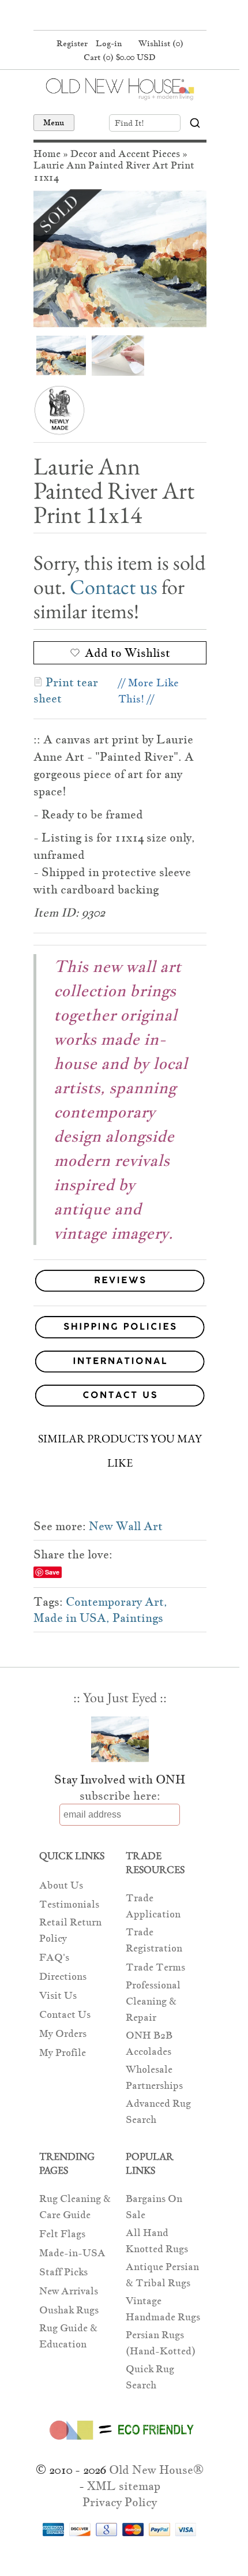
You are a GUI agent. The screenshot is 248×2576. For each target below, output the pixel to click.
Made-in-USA (72, 2253)
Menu (54, 122)
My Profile (63, 2053)
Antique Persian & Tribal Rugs (162, 2275)
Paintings (138, 1618)
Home (47, 154)
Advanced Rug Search (158, 2112)
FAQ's (54, 1958)
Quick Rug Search (150, 2377)
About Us (61, 1885)
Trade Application (153, 1906)
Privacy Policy (120, 2502)
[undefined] (120, 259)
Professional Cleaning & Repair (153, 2001)
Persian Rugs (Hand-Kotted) (161, 2343)
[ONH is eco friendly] (120, 2442)
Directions (63, 1977)
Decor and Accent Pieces (125, 154)
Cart (120, 57)
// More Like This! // (149, 691)
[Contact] (120, 1398)
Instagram (140, 16)
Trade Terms (155, 1967)
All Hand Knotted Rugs (157, 2241)
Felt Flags (62, 2234)
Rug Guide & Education (68, 2336)
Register (72, 43)
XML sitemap (124, 2486)
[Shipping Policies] (120, 1329)
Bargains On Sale (154, 2207)
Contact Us (65, 2015)
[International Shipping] (120, 1364)
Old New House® (156, 2470)
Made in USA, (72, 1618)
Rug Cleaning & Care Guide (75, 2207)
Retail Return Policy (70, 1930)
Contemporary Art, (117, 1602)
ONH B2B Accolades (149, 2044)
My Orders (63, 2034)
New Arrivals (69, 2291)
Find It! (129, 123)
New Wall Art (126, 1526)
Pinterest (118, 16)
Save (52, 1572)
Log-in (109, 43)
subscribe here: (120, 1796)
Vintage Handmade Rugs (163, 2309)
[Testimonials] (120, 1292)
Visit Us (58, 1996)
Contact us (114, 587)
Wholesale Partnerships (154, 2078)
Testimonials (69, 1904)
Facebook (96, 16)
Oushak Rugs (69, 2310)
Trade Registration (154, 1940)
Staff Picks (63, 2272)
